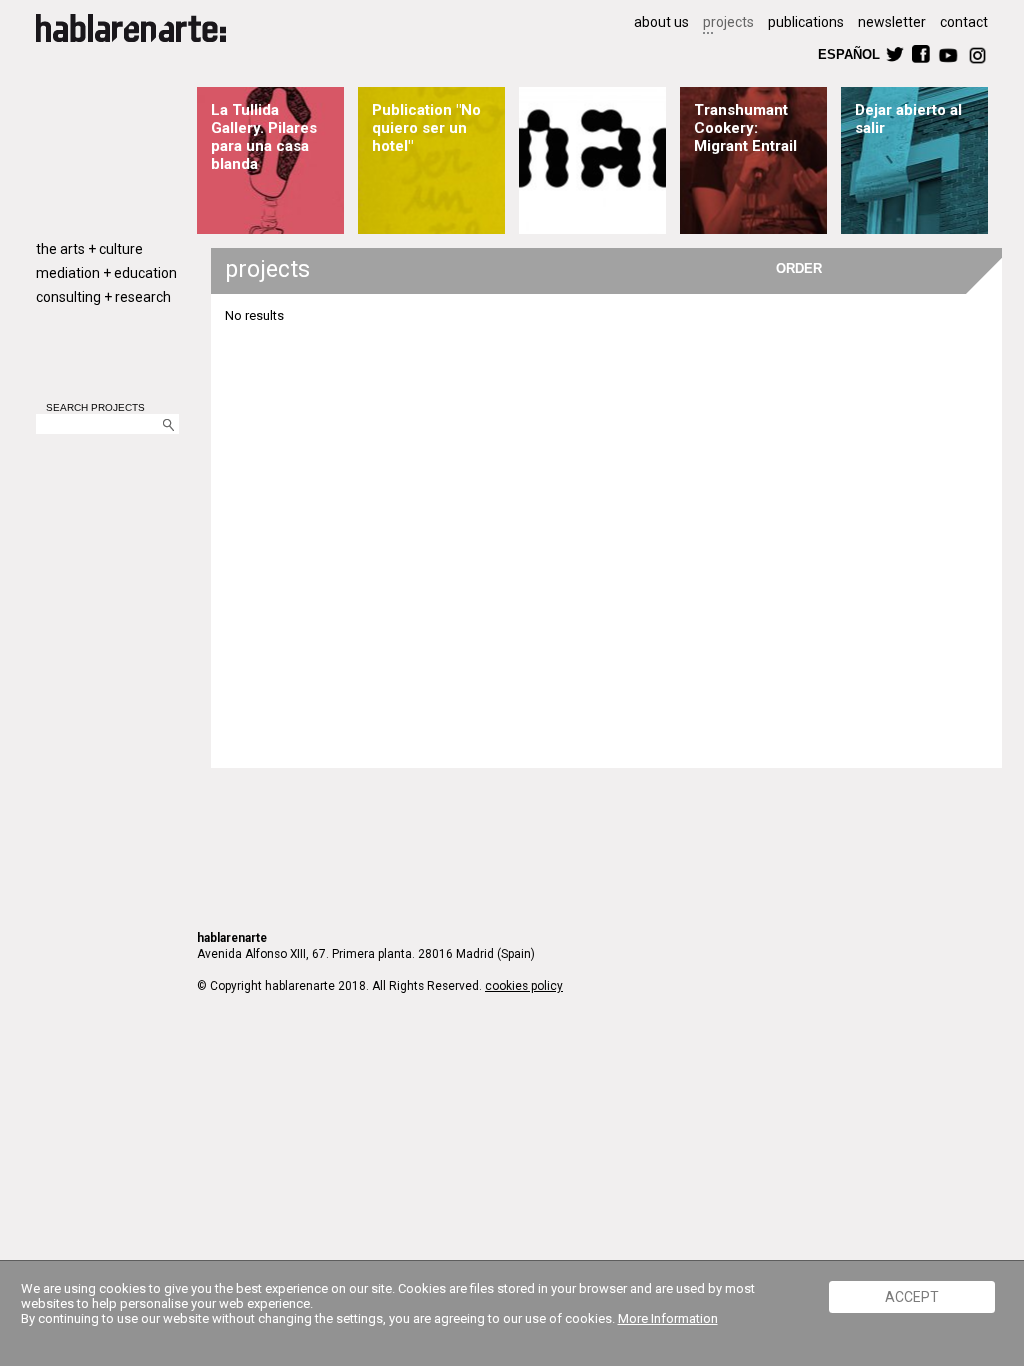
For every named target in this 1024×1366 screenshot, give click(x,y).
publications (806, 22)
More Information (668, 1318)
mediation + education (106, 273)
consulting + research (103, 297)
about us (661, 22)
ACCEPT (912, 1297)
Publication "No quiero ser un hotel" (426, 128)
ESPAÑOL (848, 53)
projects (728, 22)
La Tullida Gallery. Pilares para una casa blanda (264, 137)
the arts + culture (89, 249)
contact (964, 22)
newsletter (892, 22)
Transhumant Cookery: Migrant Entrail (745, 128)
